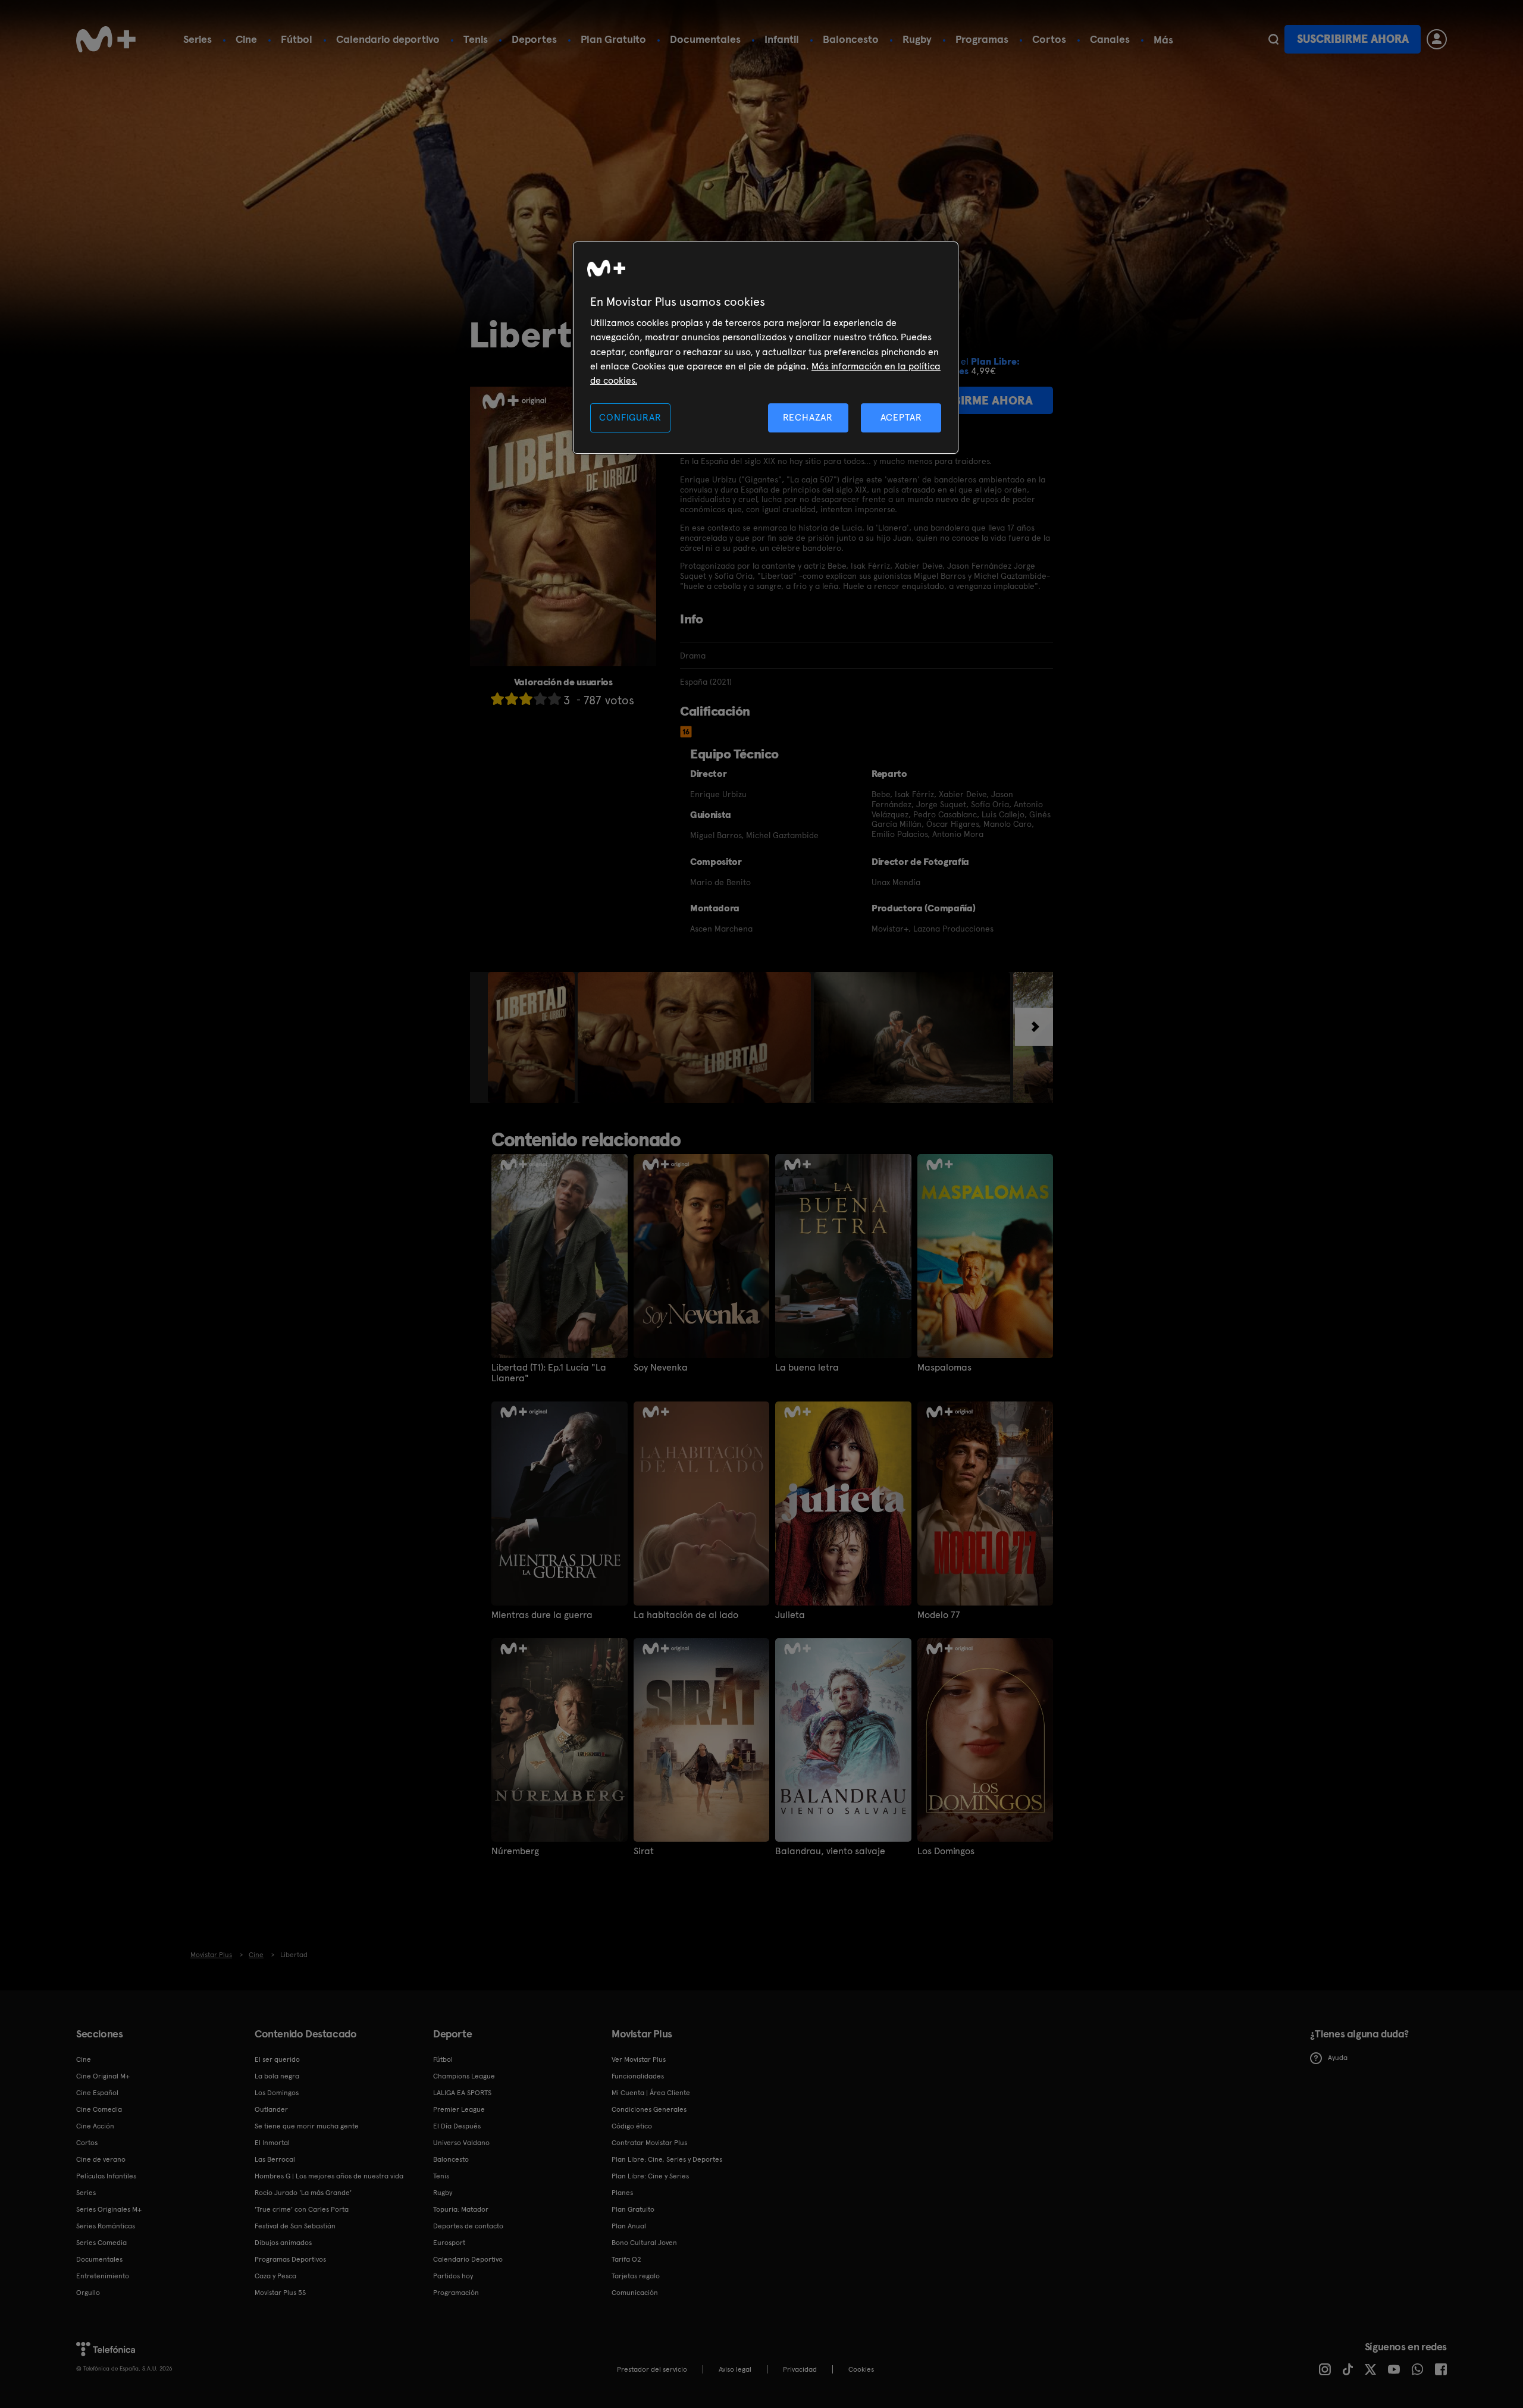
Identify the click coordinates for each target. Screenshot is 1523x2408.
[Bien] (540, 699)
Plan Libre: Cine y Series (650, 2176)
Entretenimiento (103, 2276)
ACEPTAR (901, 417)
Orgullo (88, 2293)
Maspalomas (944, 1368)
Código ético (632, 2126)
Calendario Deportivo (468, 2259)
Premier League (459, 2109)
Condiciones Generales (649, 2109)
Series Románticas (106, 2226)
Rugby (917, 39)
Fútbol (297, 39)
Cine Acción (95, 2126)
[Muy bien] (554, 699)
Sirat (644, 1851)
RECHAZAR (808, 417)
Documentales (705, 39)
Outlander (271, 2109)
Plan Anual (629, 2226)
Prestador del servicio (652, 2369)
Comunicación (635, 2293)
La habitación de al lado (686, 1615)
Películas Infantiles (106, 2176)
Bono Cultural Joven (644, 2243)
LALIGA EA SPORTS (462, 2093)
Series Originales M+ (109, 2209)
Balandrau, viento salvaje (830, 1851)
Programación (456, 2293)
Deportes (534, 39)
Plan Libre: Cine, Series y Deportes (667, 2159)
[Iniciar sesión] (1437, 39)
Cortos (1049, 39)
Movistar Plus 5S (280, 2293)
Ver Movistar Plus (639, 2059)
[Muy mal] (497, 699)
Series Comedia (101, 2243)
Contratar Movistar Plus (649, 2143)
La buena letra (807, 1368)
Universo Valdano (461, 2143)
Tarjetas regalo (636, 2276)
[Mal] (512, 699)
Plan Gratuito (613, 39)
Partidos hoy (453, 2276)
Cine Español (97, 2093)
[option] (533, 1037)
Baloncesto (851, 39)
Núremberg (515, 1851)
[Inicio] (106, 39)
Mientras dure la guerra (542, 1615)
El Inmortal (272, 2143)
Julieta (790, 1615)
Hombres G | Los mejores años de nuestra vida (329, 2176)
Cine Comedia (99, 2109)
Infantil (782, 39)
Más (1163, 40)
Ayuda (1338, 2058)
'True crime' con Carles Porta (302, 2209)
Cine (246, 39)
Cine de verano (101, 2159)
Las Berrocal (275, 2159)
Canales (1110, 39)
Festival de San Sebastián (295, 2226)
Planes (622, 2193)
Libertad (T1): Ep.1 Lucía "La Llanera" (549, 1373)
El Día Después (457, 2126)
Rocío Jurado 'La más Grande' (303, 2193)
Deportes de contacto (468, 2226)
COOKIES (861, 2369)
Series (198, 39)
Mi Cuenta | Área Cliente (651, 2093)
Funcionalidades (638, 2076)
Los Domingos (946, 1851)
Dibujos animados (283, 2243)
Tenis (476, 39)
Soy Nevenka (661, 1368)
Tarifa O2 (626, 2259)
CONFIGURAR (630, 417)
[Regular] (526, 699)
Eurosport (449, 2243)
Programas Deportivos (290, 2259)
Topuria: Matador (461, 2209)
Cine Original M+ (103, 2076)
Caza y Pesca (275, 2276)
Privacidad (800, 2369)
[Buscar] (1273, 39)
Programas (982, 39)
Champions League (464, 2076)
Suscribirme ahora (1353, 39)
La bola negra (277, 2076)
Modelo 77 (939, 1615)
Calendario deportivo (388, 39)
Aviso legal (735, 2369)
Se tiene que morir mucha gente (307, 2126)
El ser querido (277, 2059)
